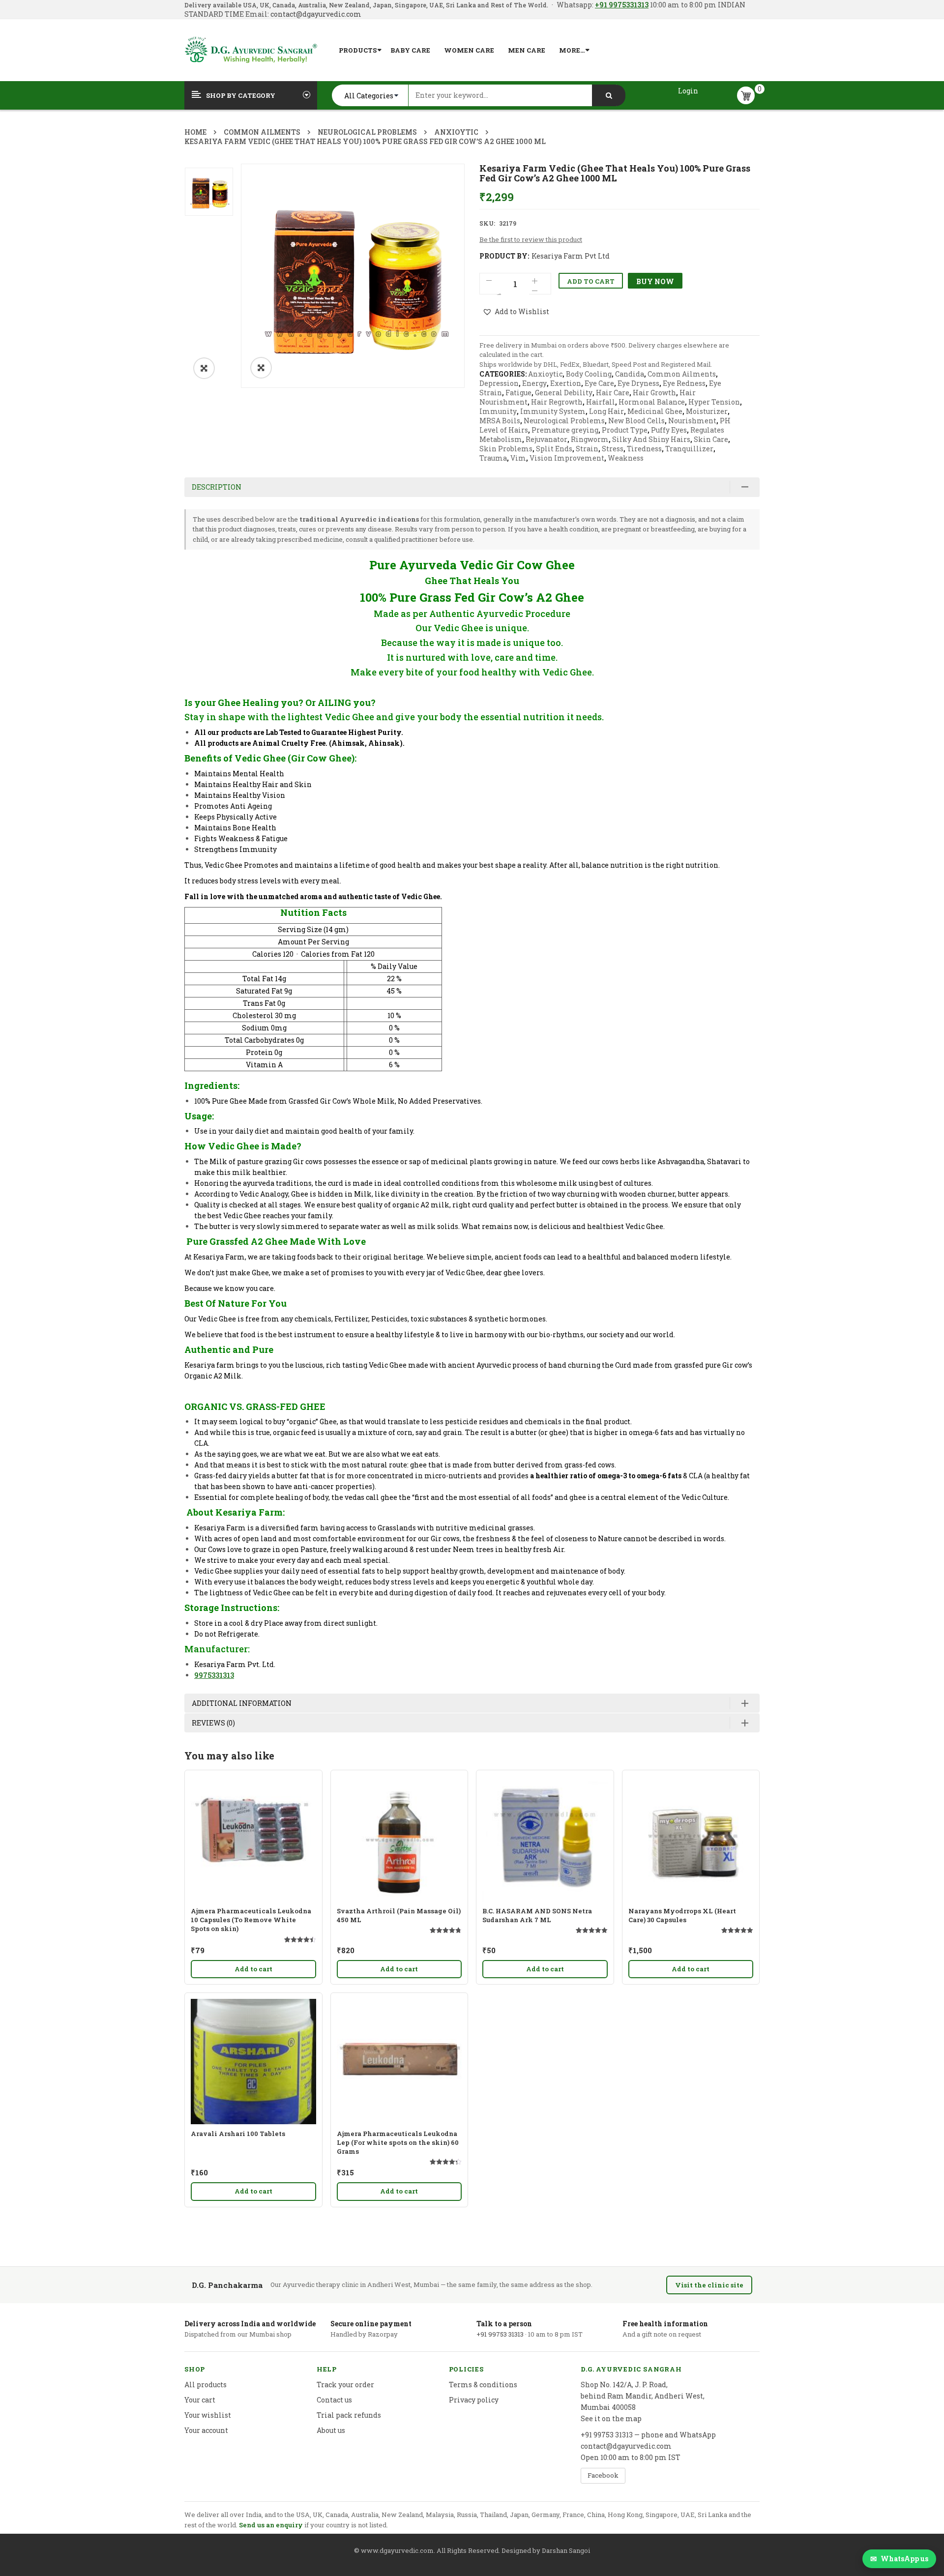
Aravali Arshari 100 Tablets (238, 2134)
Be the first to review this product (531, 239)
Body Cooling (589, 374)
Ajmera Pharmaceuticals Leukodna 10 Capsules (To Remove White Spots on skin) (251, 1920)
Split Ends (554, 449)
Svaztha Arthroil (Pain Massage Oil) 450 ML (399, 1915)
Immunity (498, 411)
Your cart (200, 2400)
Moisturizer (707, 411)
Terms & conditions (483, 2385)
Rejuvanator (546, 439)
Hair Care (613, 393)
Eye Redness (684, 383)
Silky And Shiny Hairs (651, 439)
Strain (587, 449)
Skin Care (711, 439)
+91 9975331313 (622, 5)
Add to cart (591, 281)
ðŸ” (261, 368)
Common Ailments (262, 132)
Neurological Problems (367, 132)
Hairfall (601, 402)
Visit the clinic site (709, 2285)
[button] (204, 368)
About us (331, 2430)
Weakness (626, 458)
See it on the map (611, 2418)
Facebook (603, 2475)
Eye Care (599, 383)
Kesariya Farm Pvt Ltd (571, 256)
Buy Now (655, 281)
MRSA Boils (500, 421)
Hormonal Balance (652, 402)
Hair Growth (654, 393)
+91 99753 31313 (500, 2334)
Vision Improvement (567, 458)
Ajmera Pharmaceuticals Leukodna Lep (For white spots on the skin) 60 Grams (398, 2142)
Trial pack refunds (349, 2415)
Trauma (493, 458)
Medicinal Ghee (655, 411)
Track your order (345, 2385)
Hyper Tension (714, 402)
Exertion (566, 383)
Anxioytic (456, 132)
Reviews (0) (213, 1723)
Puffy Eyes (669, 430)
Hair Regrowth (557, 402)
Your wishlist (208, 2415)
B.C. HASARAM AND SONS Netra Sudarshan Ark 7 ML (537, 1915)
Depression (499, 383)
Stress (613, 449)
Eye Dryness (638, 383)
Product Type (625, 430)
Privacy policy (474, 2400)
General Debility (564, 393)
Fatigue (518, 393)
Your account (206, 2430)
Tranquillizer (689, 449)
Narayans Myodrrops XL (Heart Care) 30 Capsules (682, 1915)
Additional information (242, 1703)
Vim (518, 458)
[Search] (609, 95)
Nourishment (692, 421)
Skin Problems (506, 449)
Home (195, 132)
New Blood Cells (636, 421)
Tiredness (644, 449)
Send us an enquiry (271, 2525)
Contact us (334, 2400)
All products (206, 2385)
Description (217, 487)
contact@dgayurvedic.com (315, 14)
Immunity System (553, 411)
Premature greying (565, 430)
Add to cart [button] (253, 1969)
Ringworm (590, 439)
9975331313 (214, 1675)
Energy (534, 383)
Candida (630, 374)
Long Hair (606, 411)
